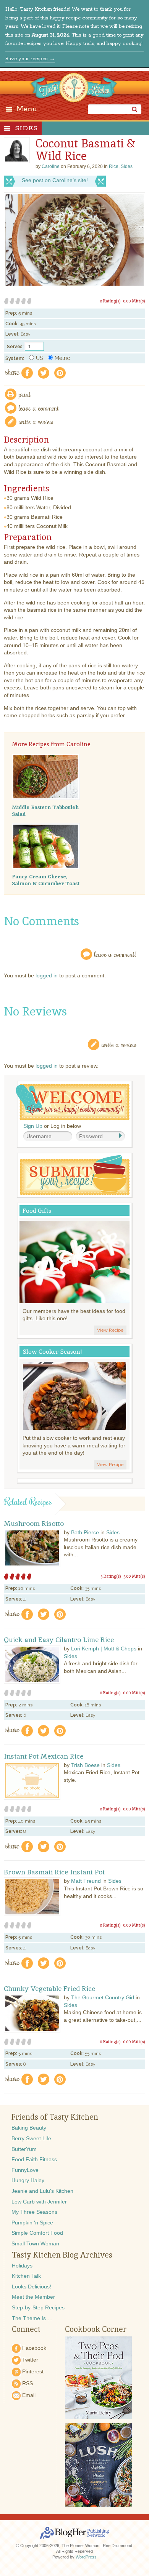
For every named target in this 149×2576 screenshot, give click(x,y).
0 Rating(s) (110, 301)
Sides (26, 128)
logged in (47, 975)
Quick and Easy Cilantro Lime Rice (59, 1640)
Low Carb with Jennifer (39, 2202)
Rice (114, 166)
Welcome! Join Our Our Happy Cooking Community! (73, 1102)
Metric (62, 358)
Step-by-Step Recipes (38, 2307)
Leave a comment (39, 408)
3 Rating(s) (111, 1576)
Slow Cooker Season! (52, 1352)
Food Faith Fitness (34, 2159)
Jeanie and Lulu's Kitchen (42, 2191)
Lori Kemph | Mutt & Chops (104, 1649)
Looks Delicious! (32, 2287)
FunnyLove (25, 2170)
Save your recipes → (30, 59)
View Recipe (110, 1330)
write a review (36, 421)
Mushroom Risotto (34, 1524)
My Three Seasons (34, 2212)
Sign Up (33, 1126)
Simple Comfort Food (37, 2233)
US (39, 358)
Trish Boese (85, 1765)
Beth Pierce (85, 1532)
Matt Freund (86, 1881)
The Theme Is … (32, 2318)
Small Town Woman (35, 2243)
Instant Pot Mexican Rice (44, 1756)
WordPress (86, 2557)
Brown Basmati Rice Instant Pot (54, 1872)
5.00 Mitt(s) (134, 1576)
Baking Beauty (29, 2128)
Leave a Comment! (115, 954)
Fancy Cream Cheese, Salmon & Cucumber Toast (46, 880)
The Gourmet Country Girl (103, 1997)
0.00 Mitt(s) (134, 301)
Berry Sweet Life (31, 2138)
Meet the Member (33, 2297)
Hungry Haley (28, 2180)
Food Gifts (37, 1211)
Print (25, 394)
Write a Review (119, 1044)
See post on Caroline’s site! (55, 180)
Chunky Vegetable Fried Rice (49, 1989)
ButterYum (24, 2149)
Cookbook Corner (96, 2329)
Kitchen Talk (26, 2276)
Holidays (22, 2266)
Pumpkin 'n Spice (32, 2223)
